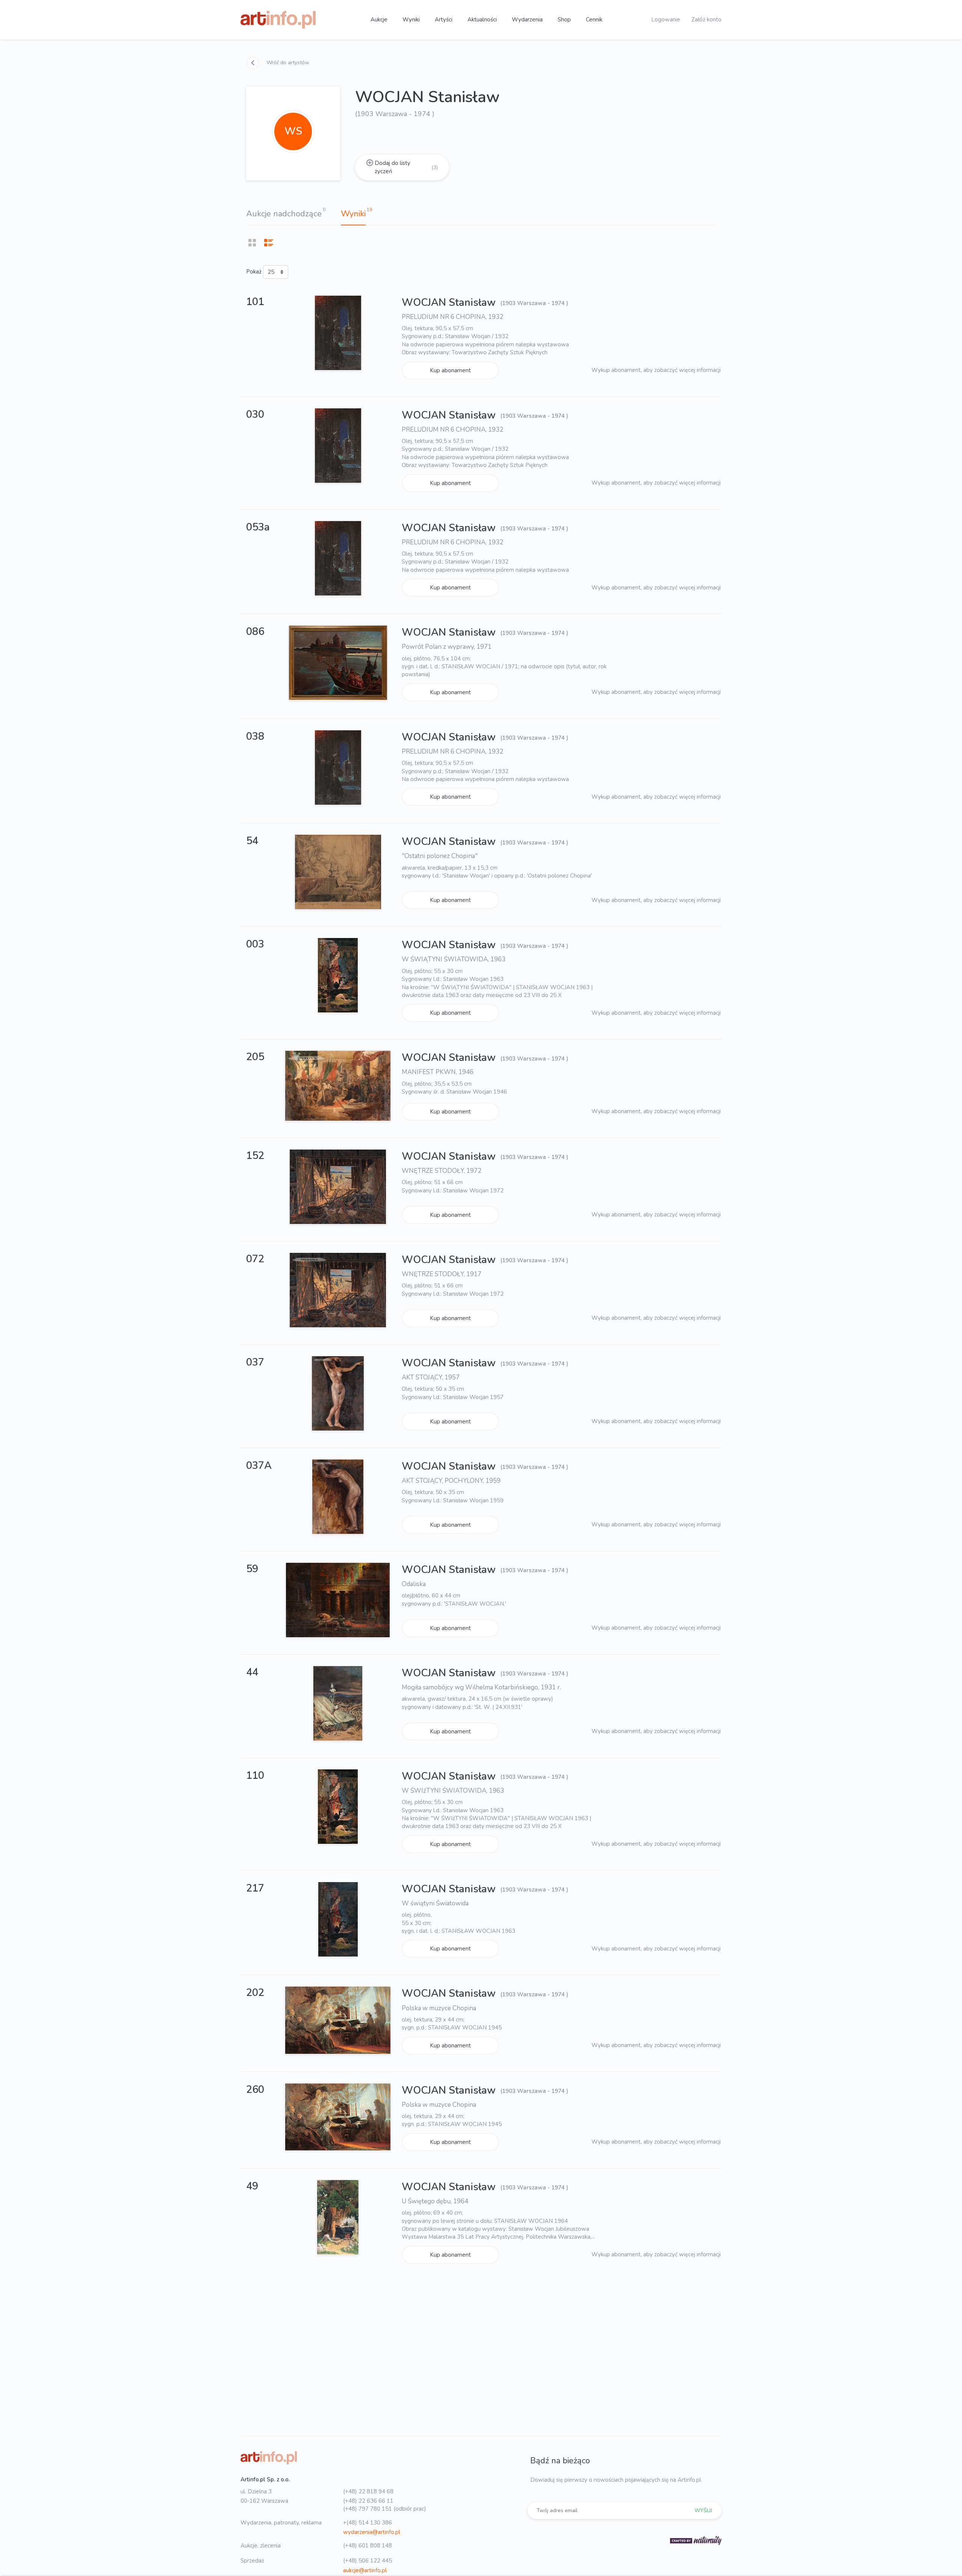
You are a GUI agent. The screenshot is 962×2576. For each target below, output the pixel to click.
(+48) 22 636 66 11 (368, 2501)
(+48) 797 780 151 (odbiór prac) (385, 2509)
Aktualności (482, 20)
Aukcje (379, 20)
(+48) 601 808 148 (368, 2546)
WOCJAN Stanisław (450, 303)
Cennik (594, 20)
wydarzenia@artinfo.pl (372, 2532)
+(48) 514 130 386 (368, 2523)
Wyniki (411, 20)
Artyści (444, 20)
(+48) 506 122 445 (368, 2561)
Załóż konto (706, 20)
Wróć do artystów (287, 63)
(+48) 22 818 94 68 (368, 2491)
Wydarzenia (527, 20)
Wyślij (703, 2510)
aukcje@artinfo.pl (365, 2570)
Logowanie (666, 20)
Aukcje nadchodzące (284, 214)
